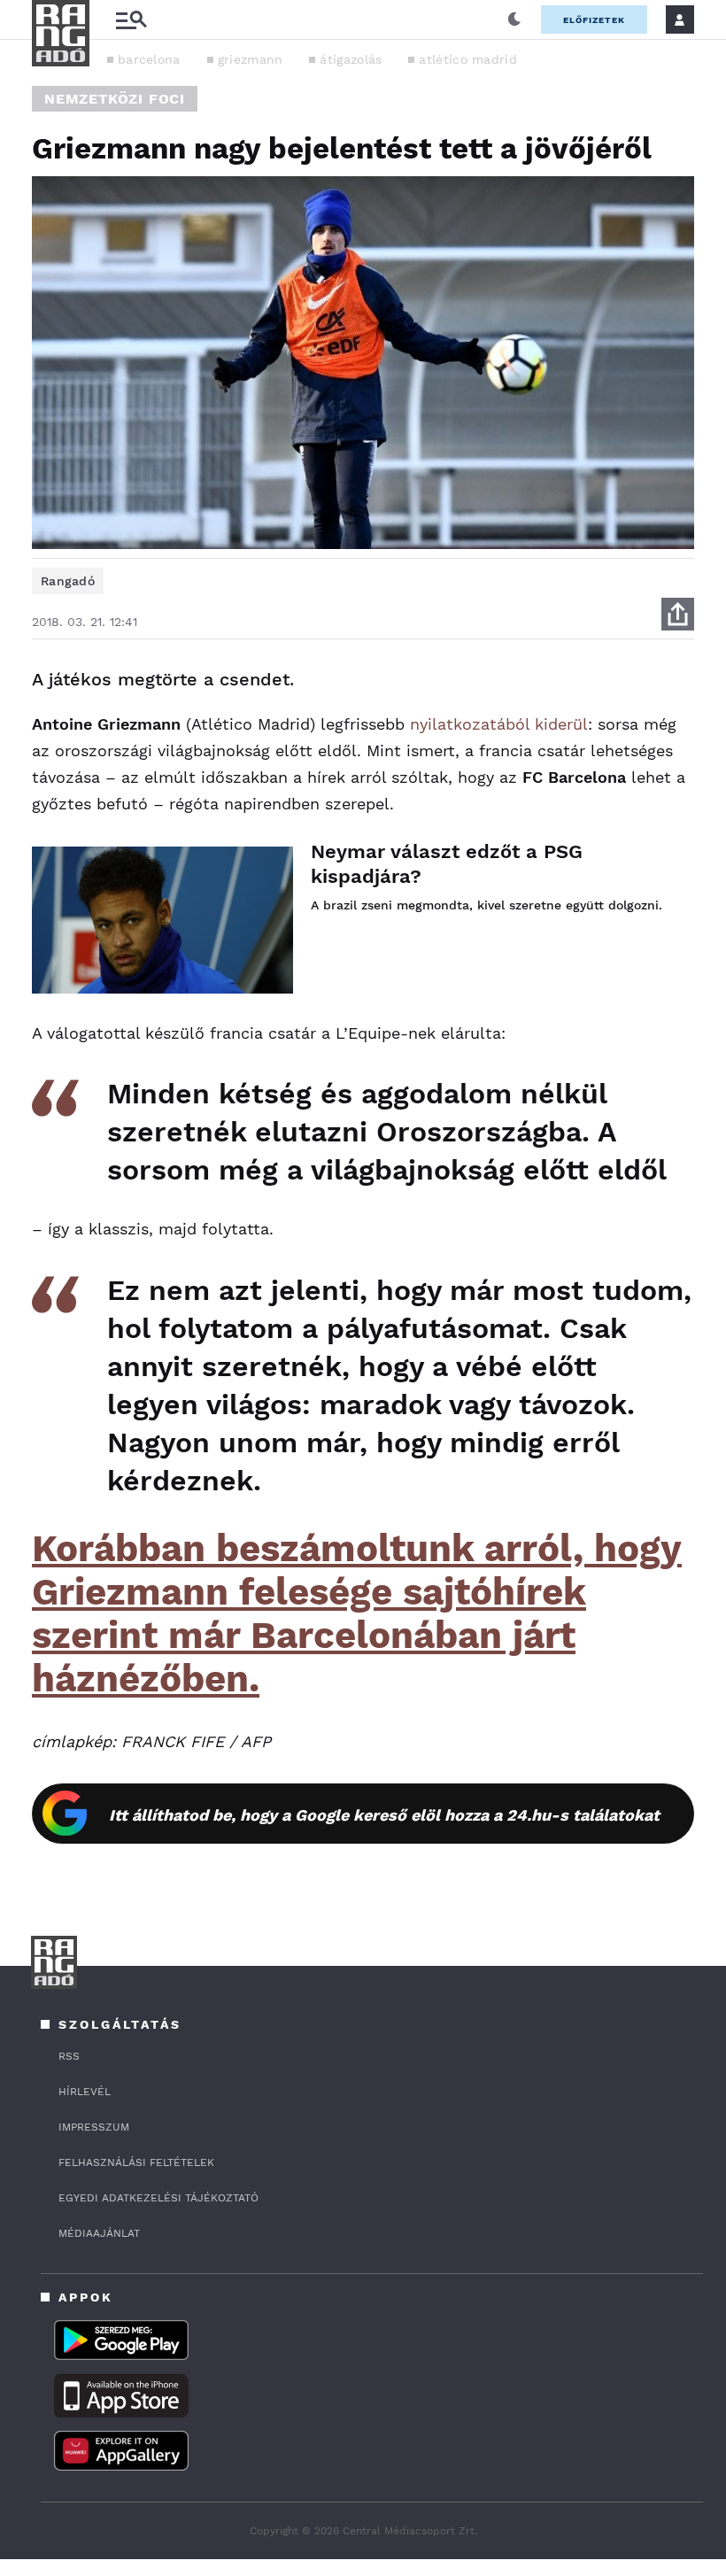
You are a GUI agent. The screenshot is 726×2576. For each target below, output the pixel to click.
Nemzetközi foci (115, 99)
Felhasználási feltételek (136, 2162)
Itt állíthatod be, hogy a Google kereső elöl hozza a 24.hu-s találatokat (384, 1815)
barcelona (149, 59)
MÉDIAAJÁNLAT (99, 2233)
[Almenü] (131, 20)
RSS (69, 2056)
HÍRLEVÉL (85, 2092)
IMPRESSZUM (94, 2127)
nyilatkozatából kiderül (499, 724)
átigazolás (351, 59)
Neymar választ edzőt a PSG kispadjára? (447, 864)
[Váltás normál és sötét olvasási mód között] (514, 19)
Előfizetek (594, 20)
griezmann (251, 59)
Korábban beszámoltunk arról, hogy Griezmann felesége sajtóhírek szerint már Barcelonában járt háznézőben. (357, 1613)
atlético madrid (468, 59)
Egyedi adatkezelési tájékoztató (158, 2198)
